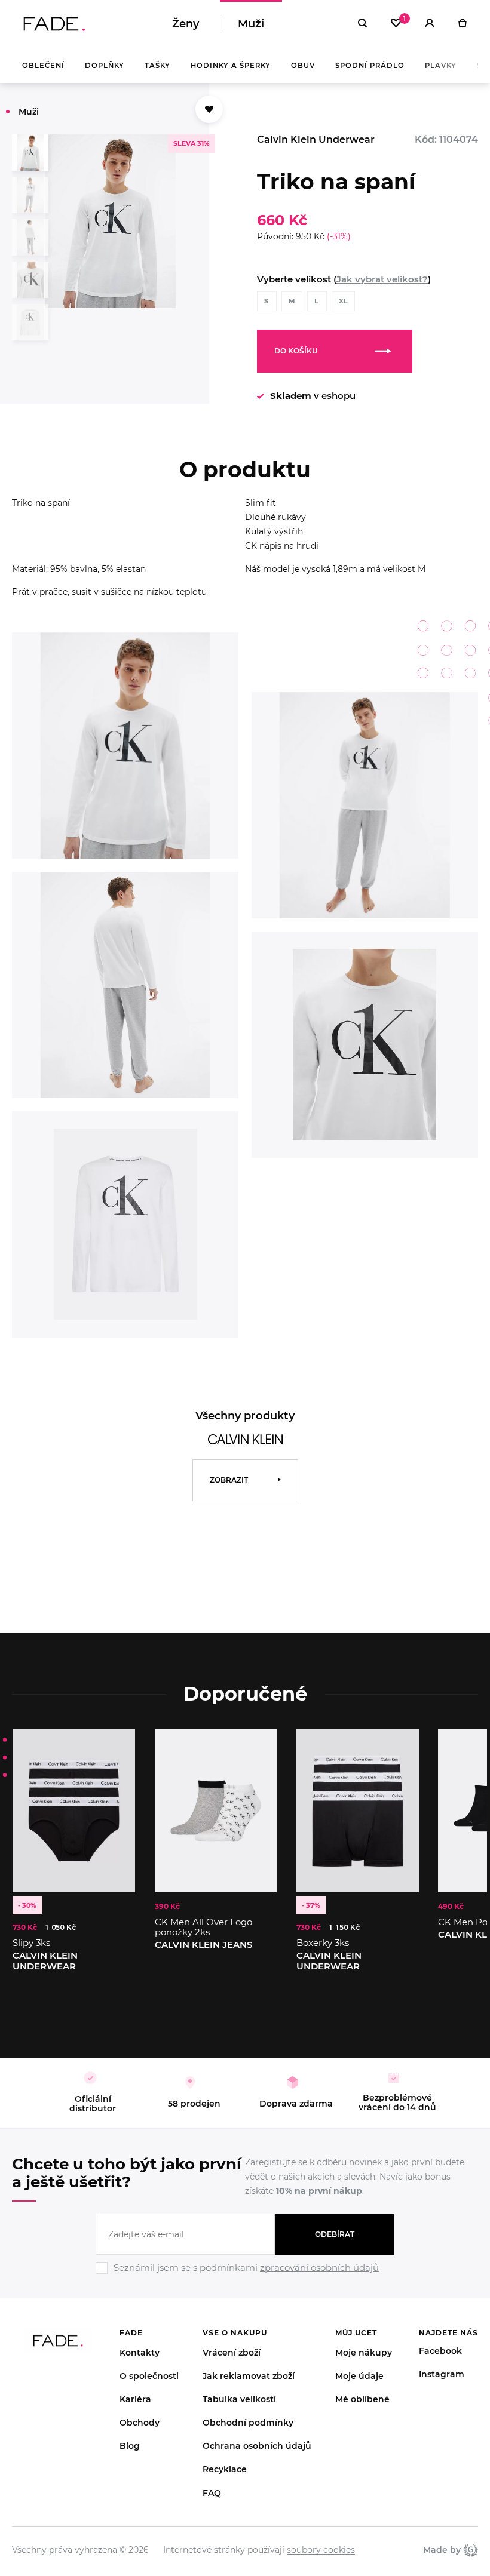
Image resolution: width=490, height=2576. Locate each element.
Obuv (303, 66)
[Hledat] (362, 24)
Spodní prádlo (370, 66)
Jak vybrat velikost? (382, 279)
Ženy (186, 24)
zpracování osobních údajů (319, 2268)
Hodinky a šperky (231, 66)
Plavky (441, 66)
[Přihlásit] (430, 24)
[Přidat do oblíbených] (209, 109)
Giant (469, 2550)
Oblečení (43, 66)
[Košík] (462, 24)
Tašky (157, 66)
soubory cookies (321, 2550)
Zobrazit (229, 1480)
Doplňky (105, 66)
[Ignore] (245, 2276)
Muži (251, 24)
